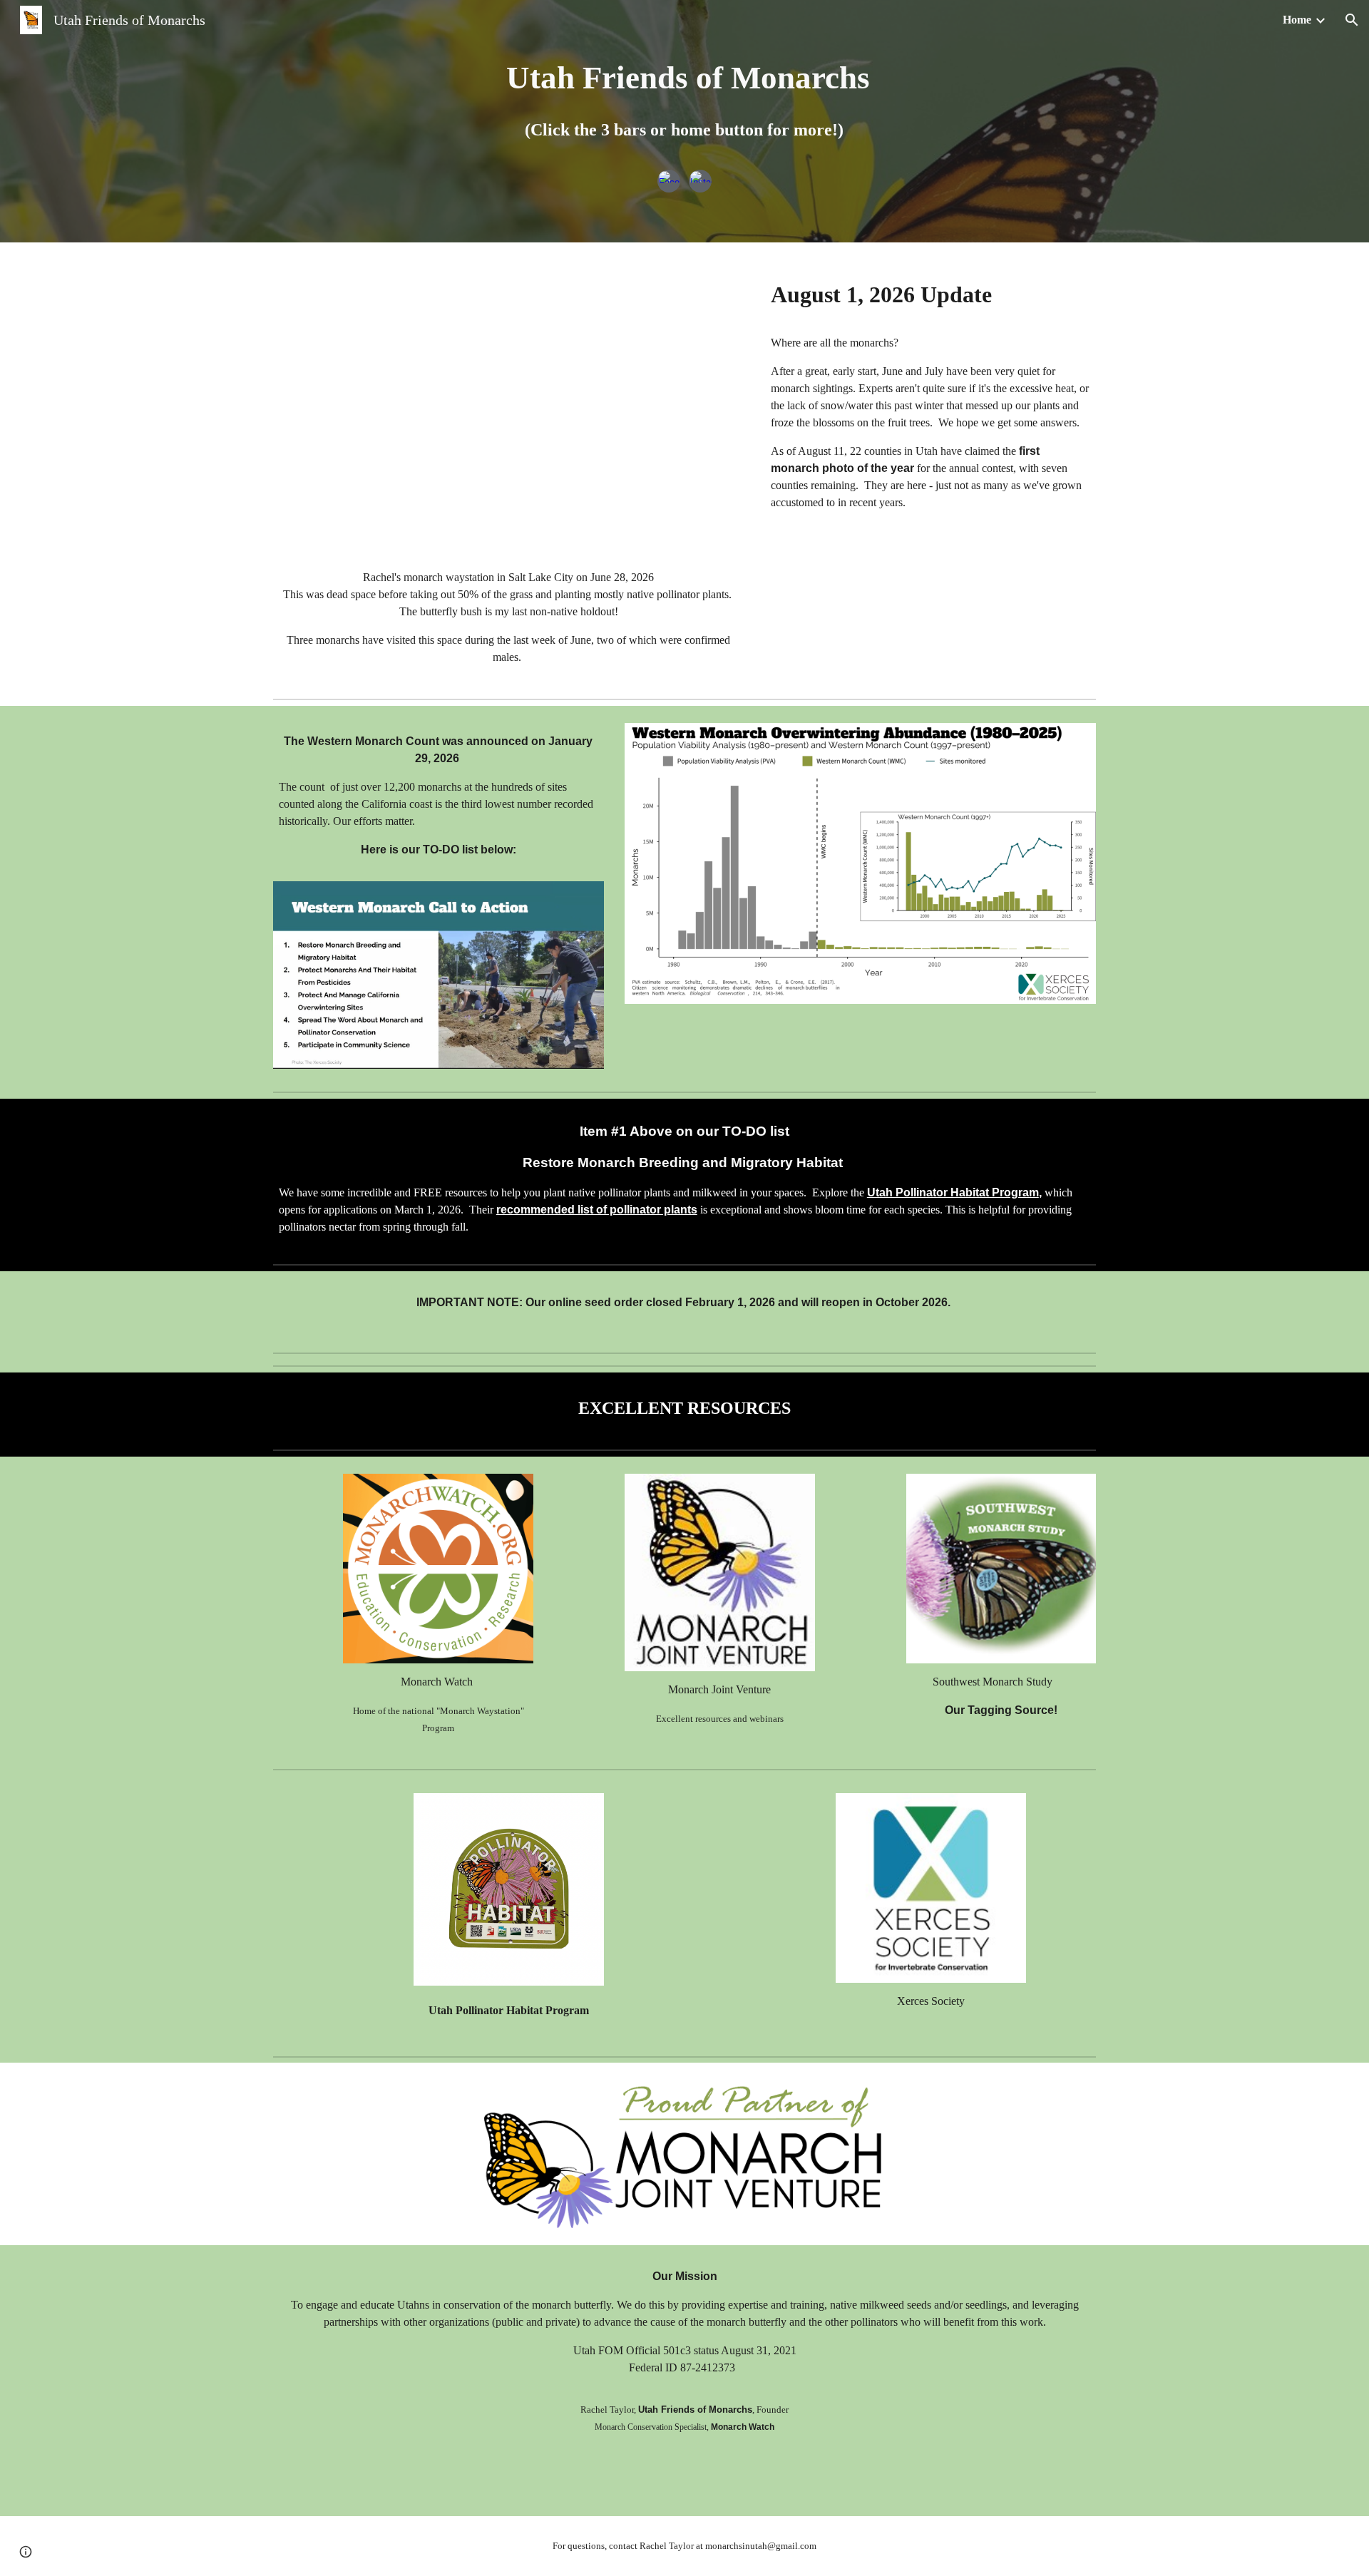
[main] (684, 106)
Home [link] (1297, 20)
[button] (1352, 20)
